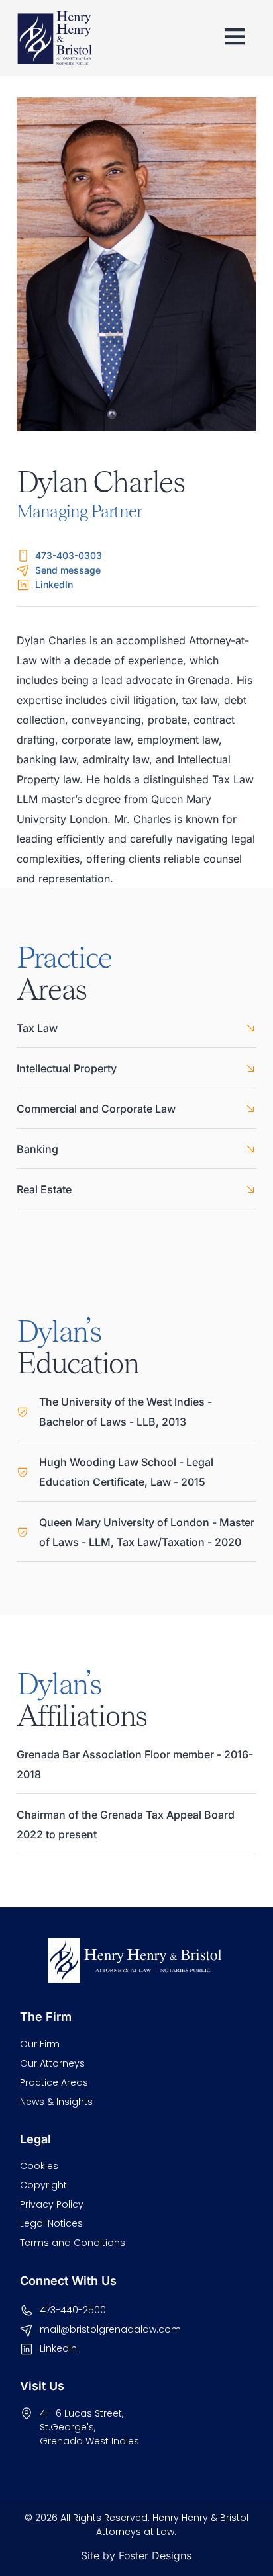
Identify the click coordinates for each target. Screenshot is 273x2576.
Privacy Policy (52, 2204)
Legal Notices (51, 2223)
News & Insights (56, 2102)
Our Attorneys (52, 2063)
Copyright (43, 2185)
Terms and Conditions (73, 2243)
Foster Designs (155, 2555)
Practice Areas (54, 2082)
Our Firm (40, 2044)
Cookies (39, 2166)
